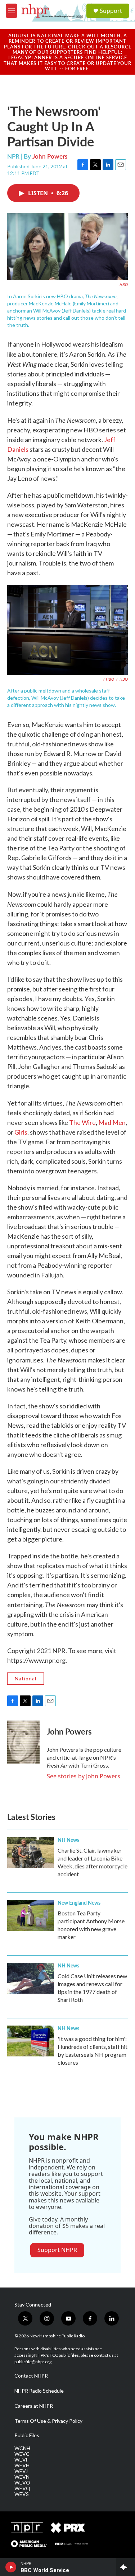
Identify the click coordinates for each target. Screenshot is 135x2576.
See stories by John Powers (84, 1776)
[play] (11, 2567)
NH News (68, 1840)
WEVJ (21, 2471)
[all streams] (125, 2567)
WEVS (22, 2494)
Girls (21, 1132)
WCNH (22, 2448)
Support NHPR (57, 2250)
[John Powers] (23, 1742)
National (26, 1678)
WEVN (22, 2477)
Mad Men (112, 1122)
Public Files (27, 2435)
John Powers (50, 156)
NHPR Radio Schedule (39, 2391)
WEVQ (22, 2488)
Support (111, 11)
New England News (79, 1902)
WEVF (21, 2460)
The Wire (82, 1122)
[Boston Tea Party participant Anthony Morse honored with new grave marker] (31, 1915)
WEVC (22, 2454)
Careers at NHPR (34, 2406)
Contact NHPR (31, 2376)
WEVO (22, 2483)
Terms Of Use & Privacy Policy (48, 2421)
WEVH (22, 2465)
